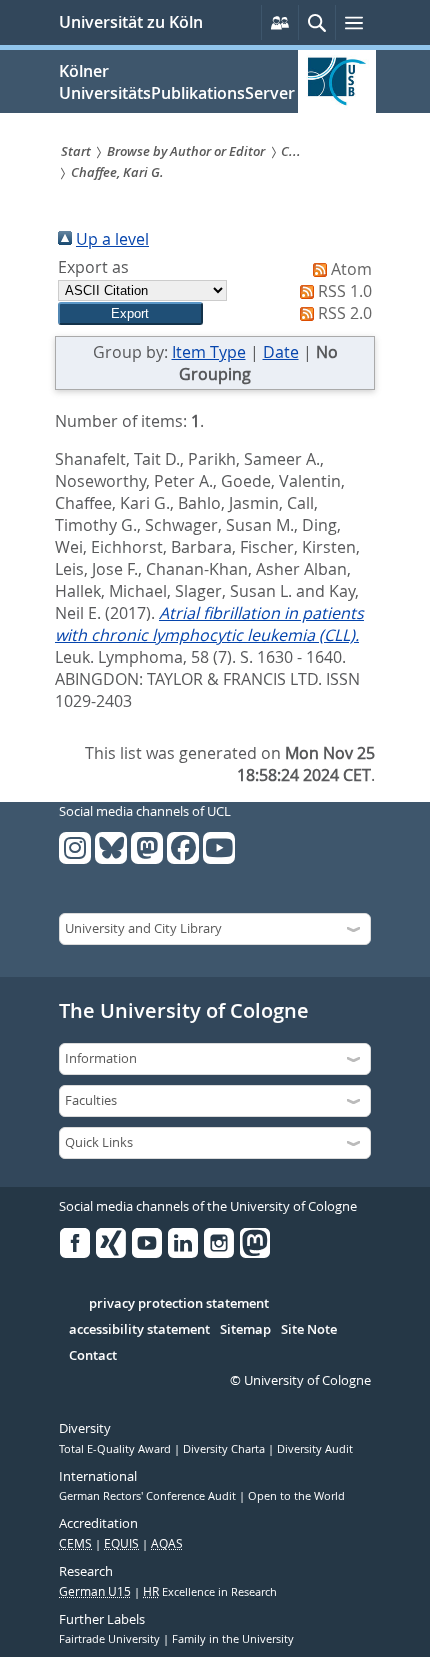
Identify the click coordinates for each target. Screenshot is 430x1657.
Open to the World (296, 1496)
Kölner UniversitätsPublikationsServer (177, 82)
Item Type (209, 352)
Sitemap (245, 1330)
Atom (351, 269)
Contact (93, 1356)
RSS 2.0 (345, 313)
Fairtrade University (111, 1639)
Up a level (112, 239)
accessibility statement (139, 1330)
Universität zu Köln (131, 22)
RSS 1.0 (345, 291)
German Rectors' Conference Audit (149, 1496)
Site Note (309, 1330)
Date (281, 352)
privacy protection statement (179, 1304)
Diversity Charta (225, 1449)
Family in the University (233, 1639)
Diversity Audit (315, 1449)
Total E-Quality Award (116, 1449)
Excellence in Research (210, 1592)
